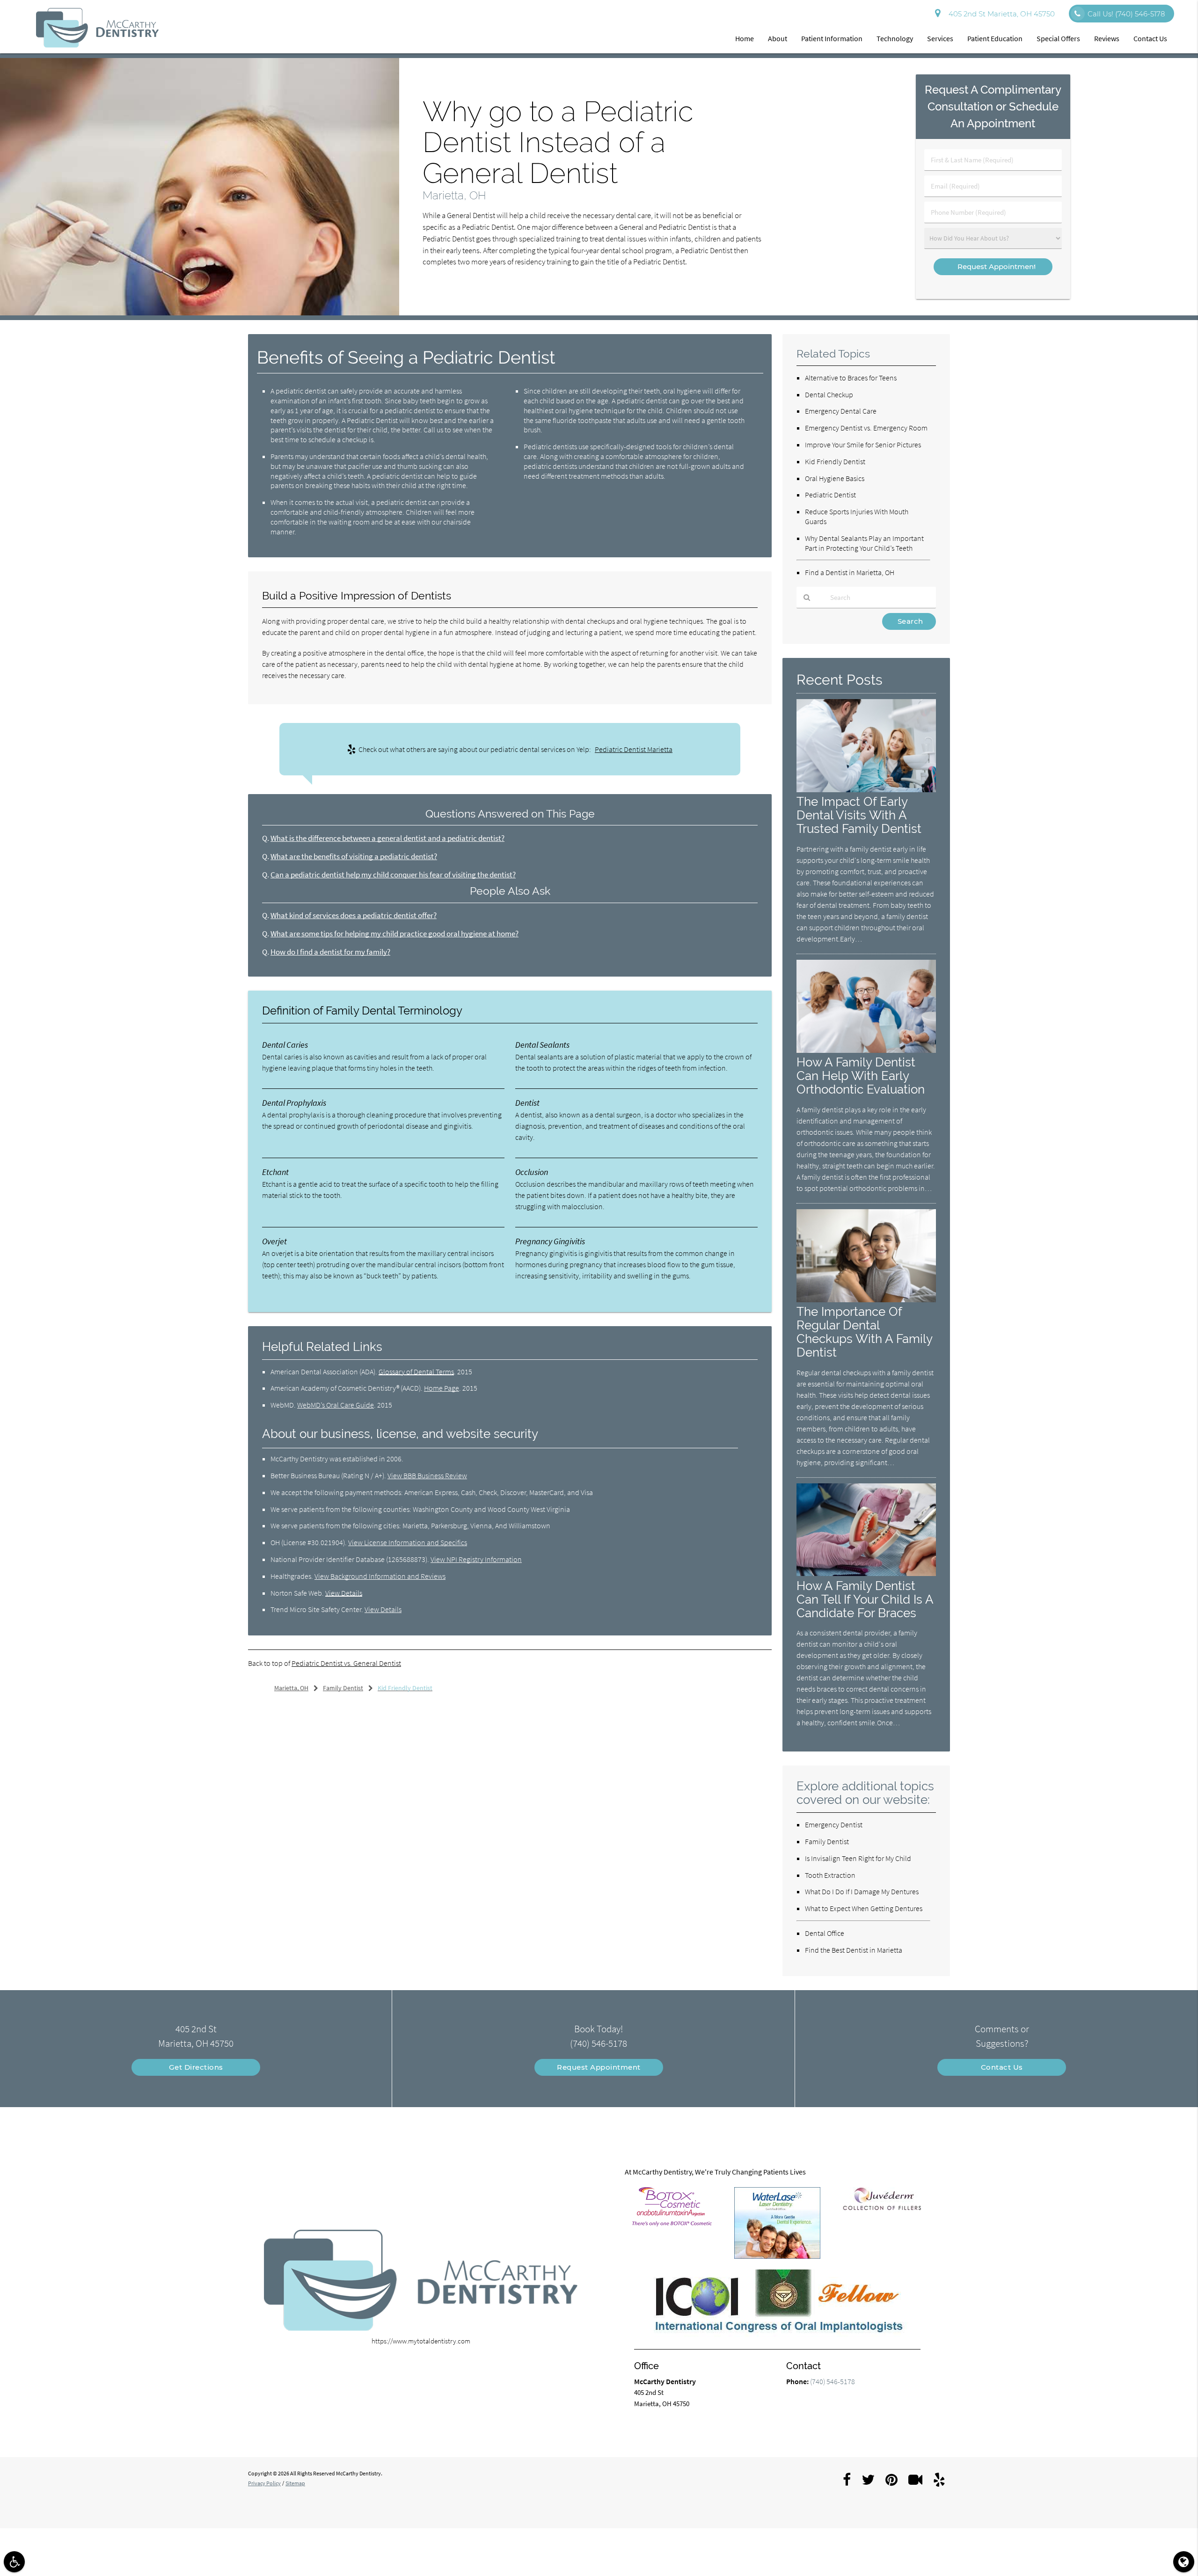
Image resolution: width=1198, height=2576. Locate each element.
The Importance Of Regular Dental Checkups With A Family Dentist (864, 1332)
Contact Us (1150, 38)
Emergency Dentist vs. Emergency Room (866, 428)
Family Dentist (827, 1841)
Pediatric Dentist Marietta (634, 749)
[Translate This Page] (1184, 2562)
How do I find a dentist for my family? (330, 952)
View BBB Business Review (427, 1475)
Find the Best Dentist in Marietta (854, 1950)
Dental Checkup (829, 394)
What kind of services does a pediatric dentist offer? (354, 916)
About (778, 38)
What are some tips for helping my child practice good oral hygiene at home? (394, 934)
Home (745, 38)
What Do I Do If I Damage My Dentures (862, 1891)
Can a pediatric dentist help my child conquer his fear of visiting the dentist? (393, 875)
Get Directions (196, 2067)
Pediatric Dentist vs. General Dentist (346, 1663)
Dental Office (825, 1933)
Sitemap (295, 2483)
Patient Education (995, 38)
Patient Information (832, 38)
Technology (895, 38)
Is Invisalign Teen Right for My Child (858, 1858)
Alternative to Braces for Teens (851, 378)
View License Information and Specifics (408, 1542)
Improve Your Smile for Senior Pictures (863, 445)
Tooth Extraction (830, 1875)
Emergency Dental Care (841, 411)
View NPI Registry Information (476, 1559)
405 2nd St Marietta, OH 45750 (1000, 14)
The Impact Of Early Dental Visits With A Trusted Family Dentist (859, 815)
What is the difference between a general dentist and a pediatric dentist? (387, 838)
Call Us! (1126, 14)
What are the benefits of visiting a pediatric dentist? (354, 857)
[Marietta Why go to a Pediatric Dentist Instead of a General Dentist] (200, 313)
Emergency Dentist (834, 1824)
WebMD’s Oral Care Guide (336, 1405)
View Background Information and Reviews (380, 1576)
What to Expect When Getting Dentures (864, 1908)
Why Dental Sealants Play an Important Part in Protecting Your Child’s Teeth (864, 543)
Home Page (442, 1388)
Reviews (1107, 38)
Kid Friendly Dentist (835, 461)
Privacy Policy (264, 2483)
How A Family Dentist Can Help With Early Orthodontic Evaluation (861, 1076)
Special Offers (1058, 38)
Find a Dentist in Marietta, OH (850, 572)
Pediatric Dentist (830, 495)
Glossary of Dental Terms (416, 1372)
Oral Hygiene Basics (835, 478)
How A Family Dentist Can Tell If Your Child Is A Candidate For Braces (865, 1599)
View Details (344, 1593)
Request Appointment (599, 2067)
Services (940, 38)
